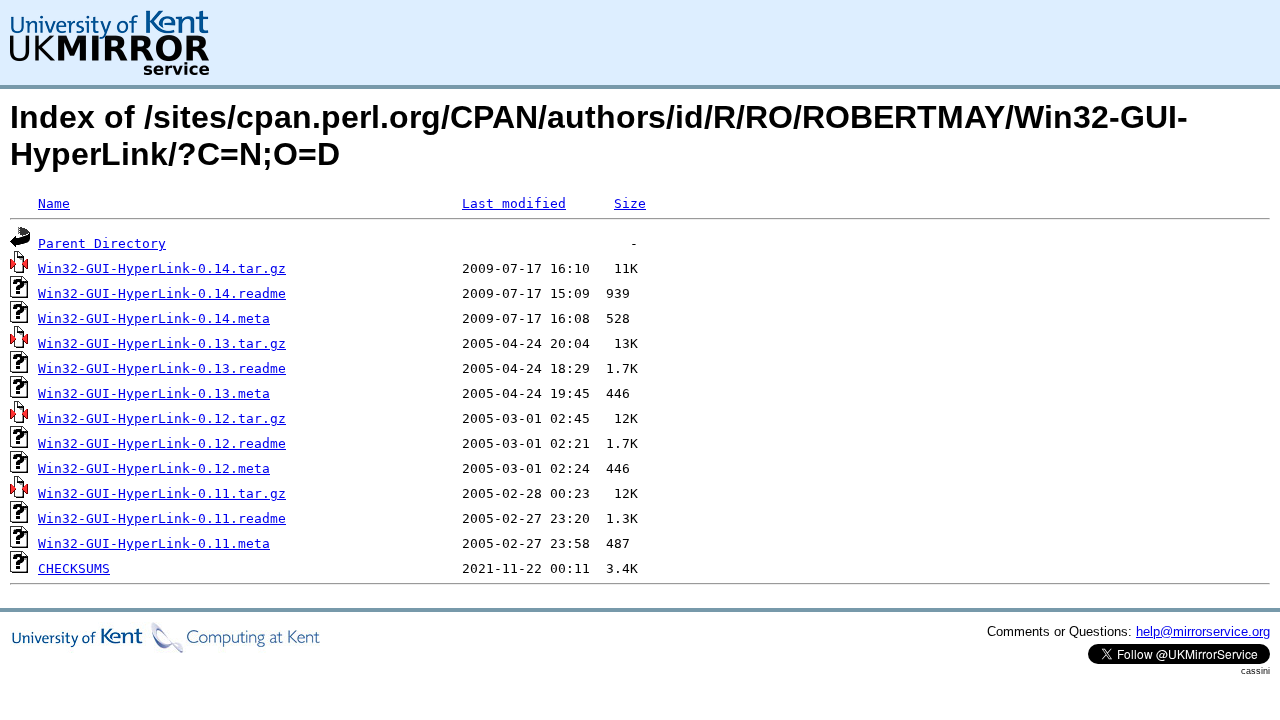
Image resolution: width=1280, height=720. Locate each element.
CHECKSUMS (74, 568)
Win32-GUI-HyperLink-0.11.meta (154, 543)
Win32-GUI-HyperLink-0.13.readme (162, 368)
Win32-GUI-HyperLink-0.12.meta (154, 468)
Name (54, 203)
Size (630, 203)
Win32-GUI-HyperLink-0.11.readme (162, 518)
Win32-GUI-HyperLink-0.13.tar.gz (162, 343)
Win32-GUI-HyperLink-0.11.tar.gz (162, 493)
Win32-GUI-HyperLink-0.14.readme (162, 293)
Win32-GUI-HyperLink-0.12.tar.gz (162, 418)
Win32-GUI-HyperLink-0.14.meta (154, 318)
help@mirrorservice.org (1203, 631)
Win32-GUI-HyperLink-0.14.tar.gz (162, 268)
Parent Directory (102, 243)
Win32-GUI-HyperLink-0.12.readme (162, 443)
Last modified (514, 203)
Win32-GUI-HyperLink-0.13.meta (154, 393)
